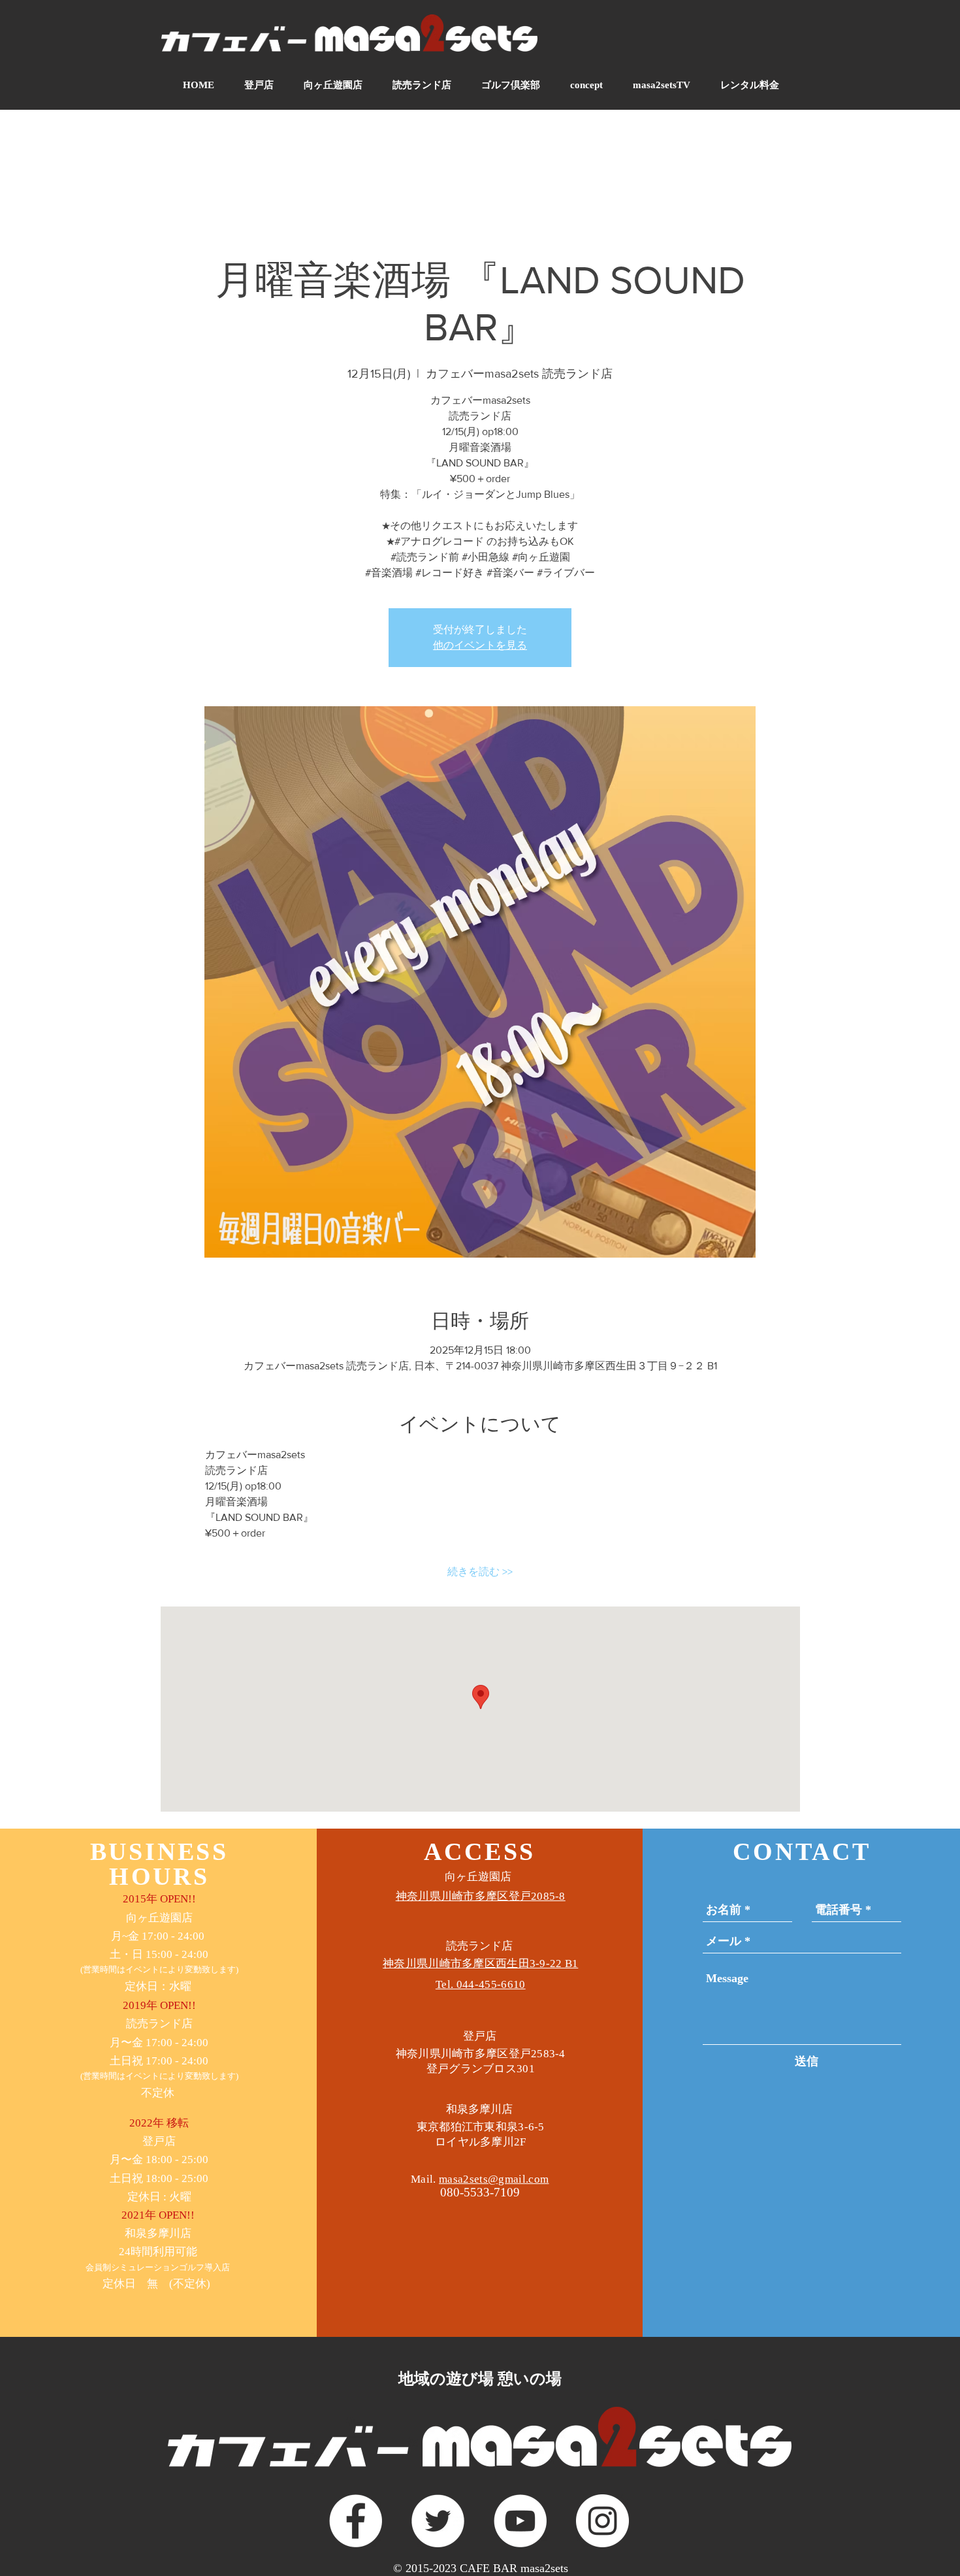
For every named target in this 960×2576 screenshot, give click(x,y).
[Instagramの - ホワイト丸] (602, 2521)
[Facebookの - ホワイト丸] (356, 2521)
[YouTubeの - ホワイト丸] (520, 2521)
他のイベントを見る (480, 645)
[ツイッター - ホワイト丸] (438, 2521)
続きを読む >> (480, 1572)
